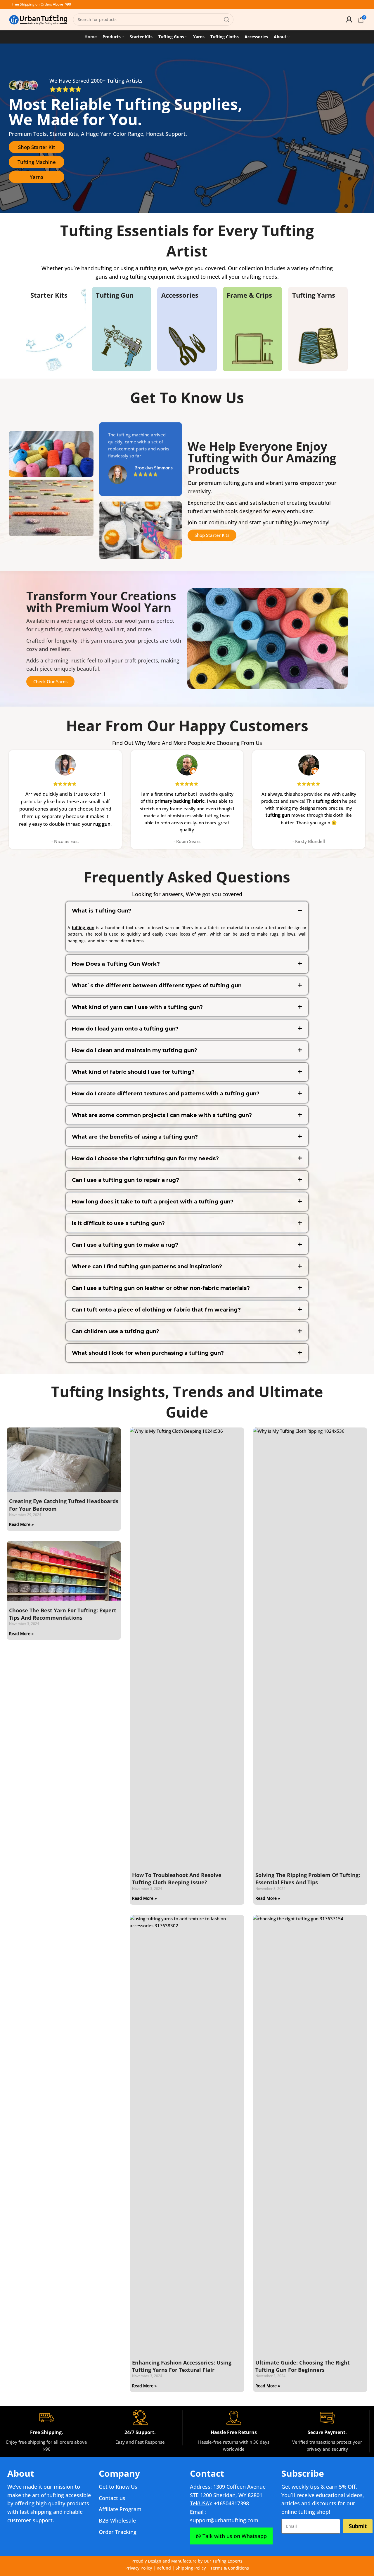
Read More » (21, 1524)
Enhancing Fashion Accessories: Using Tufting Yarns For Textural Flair (182, 2366)
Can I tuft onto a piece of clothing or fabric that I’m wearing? (156, 1310)
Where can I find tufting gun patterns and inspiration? (147, 1267)
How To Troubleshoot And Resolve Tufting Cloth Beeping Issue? (177, 1879)
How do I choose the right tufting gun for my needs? (145, 1158)
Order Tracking (118, 2532)
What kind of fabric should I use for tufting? (133, 1072)
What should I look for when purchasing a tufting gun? (148, 1353)
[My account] (349, 20)
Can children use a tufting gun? (116, 1331)
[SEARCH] (227, 20)
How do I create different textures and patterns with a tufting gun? (166, 1094)
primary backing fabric (180, 801)
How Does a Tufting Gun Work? (116, 964)
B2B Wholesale (117, 2521)
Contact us (112, 2498)
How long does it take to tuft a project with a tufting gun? (153, 1202)
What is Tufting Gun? (102, 911)
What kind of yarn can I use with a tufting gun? (137, 1007)
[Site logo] (38, 19)
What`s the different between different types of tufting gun (157, 986)
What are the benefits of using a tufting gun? (135, 1137)
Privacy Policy (139, 2568)
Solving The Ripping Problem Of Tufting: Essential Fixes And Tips (308, 1879)
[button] (187, 911)
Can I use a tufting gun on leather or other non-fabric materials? (161, 1288)
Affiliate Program (120, 2509)
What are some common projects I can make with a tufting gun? (162, 1115)
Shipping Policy (191, 2568)
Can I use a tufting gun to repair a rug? (125, 1180)
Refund (164, 2568)
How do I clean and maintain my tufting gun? (135, 1050)
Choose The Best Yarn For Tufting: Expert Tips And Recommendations (63, 1614)
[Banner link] (56, 329)
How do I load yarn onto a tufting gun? (125, 1029)
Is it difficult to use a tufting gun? (118, 1223)
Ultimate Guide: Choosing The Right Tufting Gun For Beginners (303, 2366)
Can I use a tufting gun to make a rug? (125, 1245)
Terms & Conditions (230, 2568)
